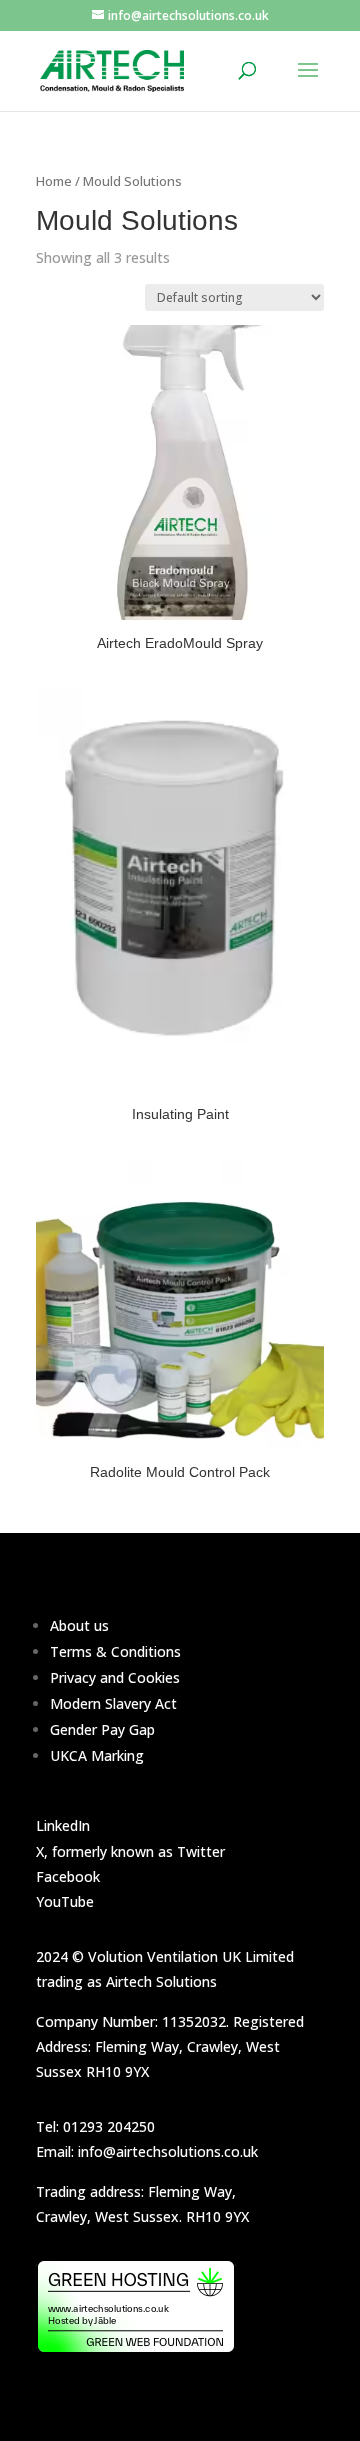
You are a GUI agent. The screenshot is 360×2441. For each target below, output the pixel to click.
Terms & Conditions (115, 1651)
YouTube (65, 1901)
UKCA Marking (97, 1755)
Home (54, 181)
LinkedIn (63, 1825)
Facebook (68, 1876)
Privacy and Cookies (115, 1677)
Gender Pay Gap (102, 1729)
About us (79, 1625)
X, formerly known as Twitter (130, 1851)
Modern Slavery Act (113, 1703)
